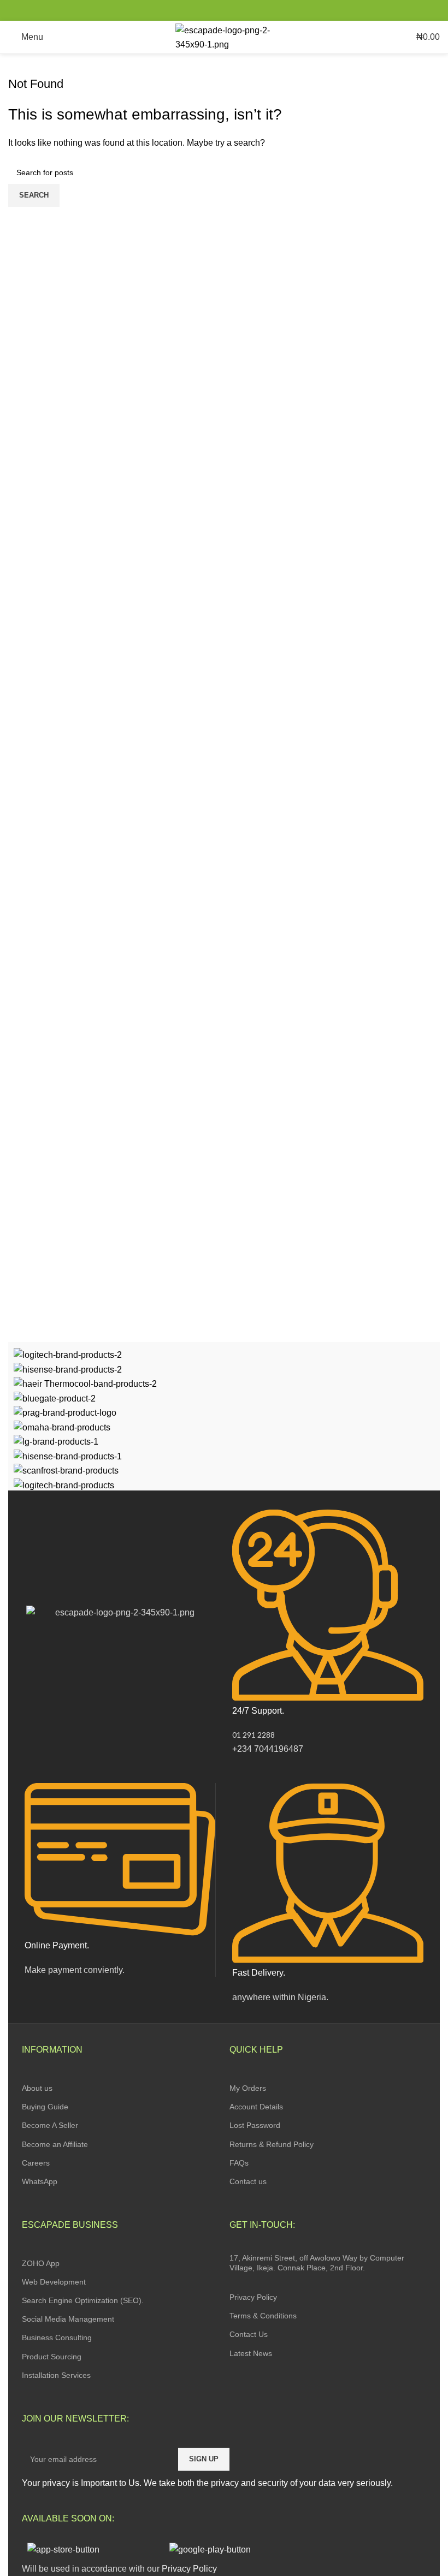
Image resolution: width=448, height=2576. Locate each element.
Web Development (54, 2282)
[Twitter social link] (212, 10)
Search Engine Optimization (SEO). (83, 2300)
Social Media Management (68, 2319)
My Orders (248, 2088)
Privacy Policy (253, 2297)
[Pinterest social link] (224, 10)
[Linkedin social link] (237, 10)
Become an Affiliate (55, 2144)
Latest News (251, 2353)
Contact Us (249, 2334)
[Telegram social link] (249, 10)
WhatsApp (40, 2181)
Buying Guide (45, 2107)
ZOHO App (41, 2263)
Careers (36, 2163)
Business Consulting (57, 2338)
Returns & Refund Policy (272, 2144)
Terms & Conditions (263, 2316)
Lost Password (255, 2125)
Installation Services (56, 2375)
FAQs (239, 2163)
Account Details (256, 2107)
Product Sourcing (52, 2357)
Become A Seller (50, 2125)
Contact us (248, 2181)
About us (37, 2088)
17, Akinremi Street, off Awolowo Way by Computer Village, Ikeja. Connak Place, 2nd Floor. (317, 2263)
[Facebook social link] (199, 10)
